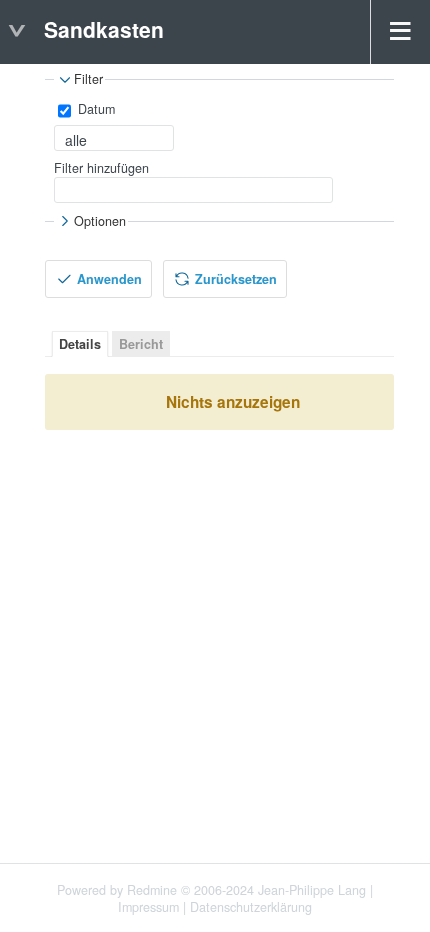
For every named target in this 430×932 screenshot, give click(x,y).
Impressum (148, 907)
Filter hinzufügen (101, 168)
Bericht (141, 344)
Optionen (100, 221)
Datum (94, 109)
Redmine (152, 890)
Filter (88, 80)
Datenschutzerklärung (251, 907)
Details (80, 344)
